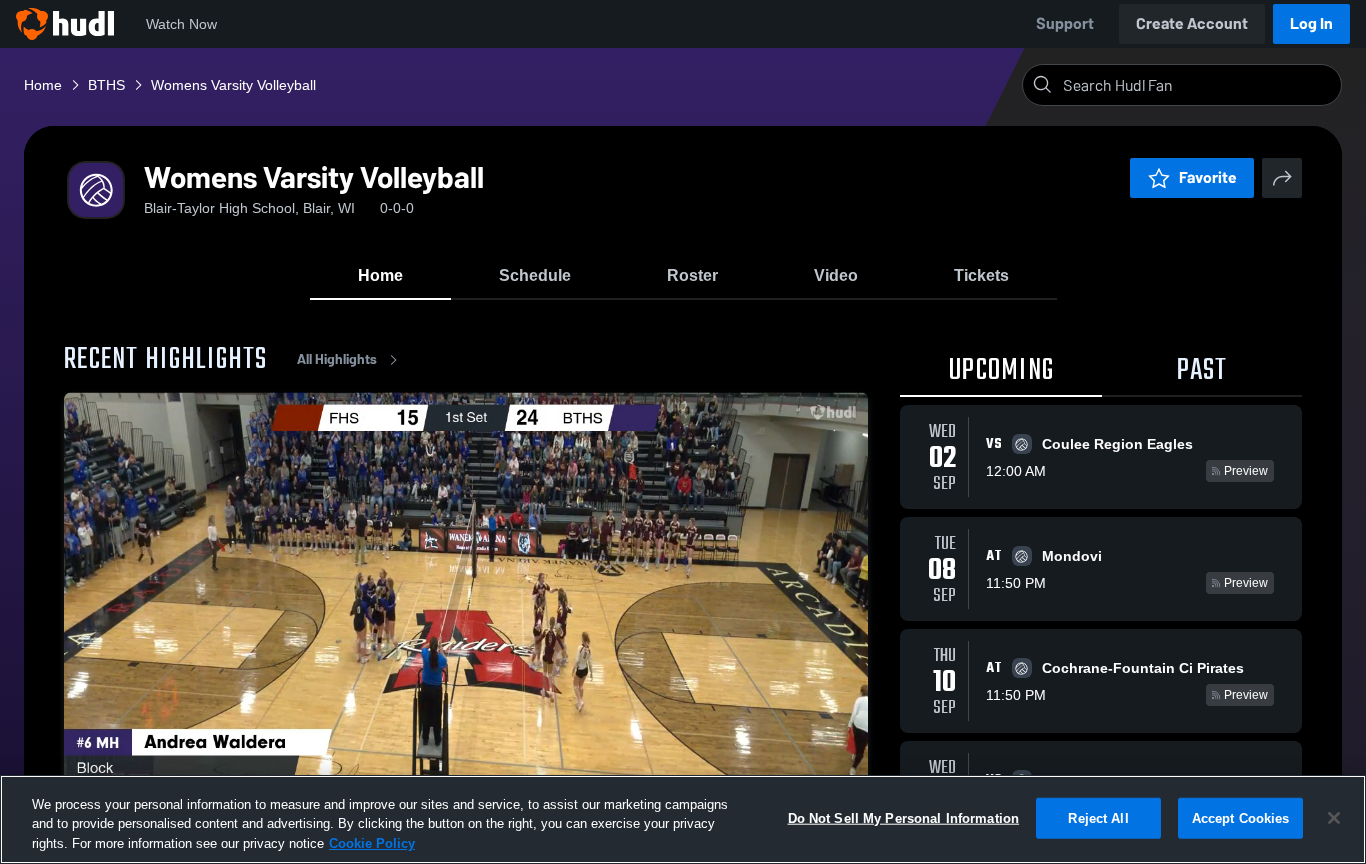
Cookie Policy (372, 843)
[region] (683, 819)
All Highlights (337, 359)
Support (1065, 23)
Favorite (1208, 177)
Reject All (1098, 817)
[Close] (1334, 818)
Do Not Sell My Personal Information (904, 817)
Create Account (1192, 23)
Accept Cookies (1241, 817)
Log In (1311, 23)
